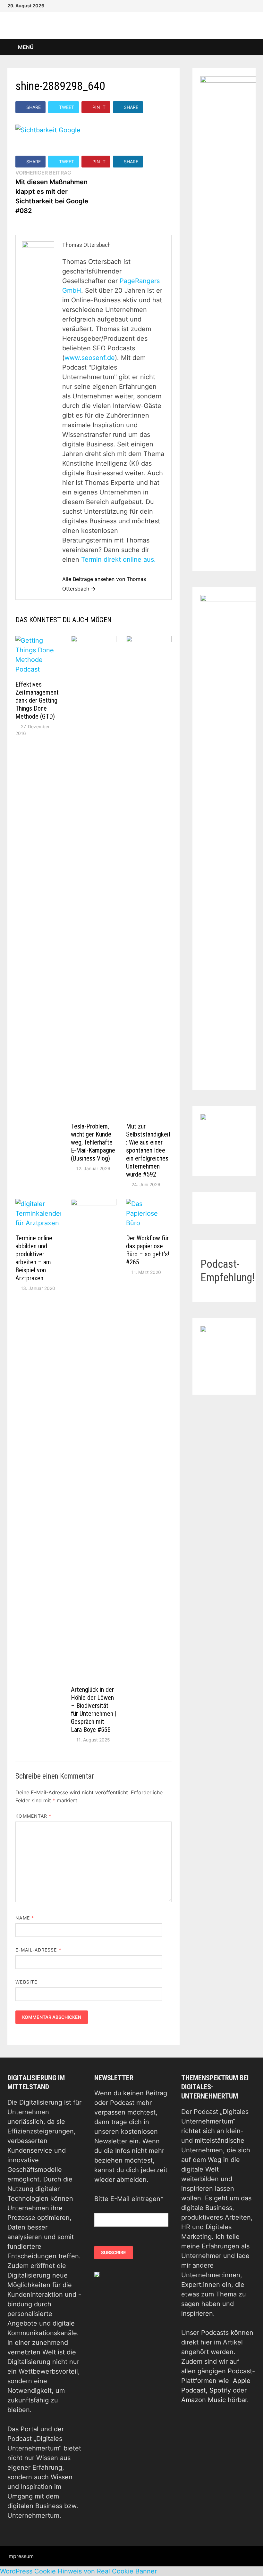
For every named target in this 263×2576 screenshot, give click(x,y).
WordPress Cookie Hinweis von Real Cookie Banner (78, 2571)
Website (26, 1982)
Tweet (67, 107)
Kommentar (33, 1816)
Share (34, 107)
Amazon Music (204, 2400)
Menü (25, 47)
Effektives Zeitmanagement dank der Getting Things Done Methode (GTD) (37, 700)
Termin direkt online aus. (119, 559)
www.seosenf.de (90, 358)
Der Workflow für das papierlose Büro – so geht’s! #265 (148, 1250)
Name (25, 1918)
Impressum (21, 2556)
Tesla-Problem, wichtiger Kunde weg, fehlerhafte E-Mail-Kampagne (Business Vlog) (93, 1142)
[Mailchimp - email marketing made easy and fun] (97, 2274)
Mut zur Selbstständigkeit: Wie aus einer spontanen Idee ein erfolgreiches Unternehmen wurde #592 (148, 1150)
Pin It (99, 107)
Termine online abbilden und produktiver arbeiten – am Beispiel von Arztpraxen (34, 1258)
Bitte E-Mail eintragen (129, 2199)
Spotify (220, 2390)
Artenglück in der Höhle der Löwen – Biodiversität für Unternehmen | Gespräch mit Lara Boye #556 (94, 1710)
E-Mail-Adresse (38, 1950)
